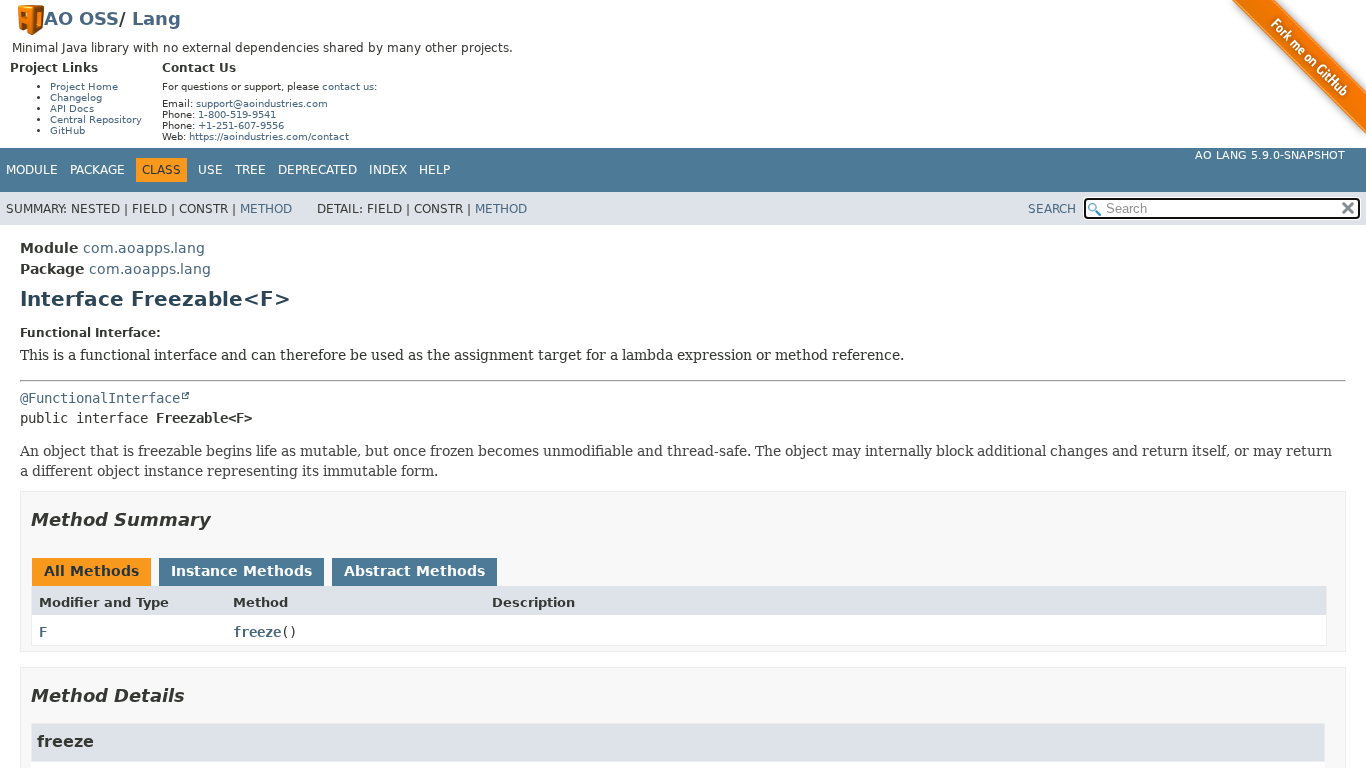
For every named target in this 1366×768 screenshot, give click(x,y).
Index (388, 170)
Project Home (84, 86)
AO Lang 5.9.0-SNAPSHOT (1270, 155)
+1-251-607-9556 (241, 125)
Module (32, 170)
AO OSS (81, 18)
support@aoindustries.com (262, 103)
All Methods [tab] (91, 571)
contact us (348, 86)
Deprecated (317, 170)
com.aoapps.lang (144, 248)
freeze (257, 632)
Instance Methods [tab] (241, 571)
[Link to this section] (225, 519)
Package (97, 170)
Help (434, 170)
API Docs (72, 108)
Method (266, 209)
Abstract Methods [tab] (414, 571)
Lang (156, 18)
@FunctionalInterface (100, 398)
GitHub (67, 130)
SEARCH (1052, 209)
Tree (250, 170)
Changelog (76, 97)
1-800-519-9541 (237, 114)
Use (210, 170)
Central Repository (96, 119)
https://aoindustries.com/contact (269, 136)
